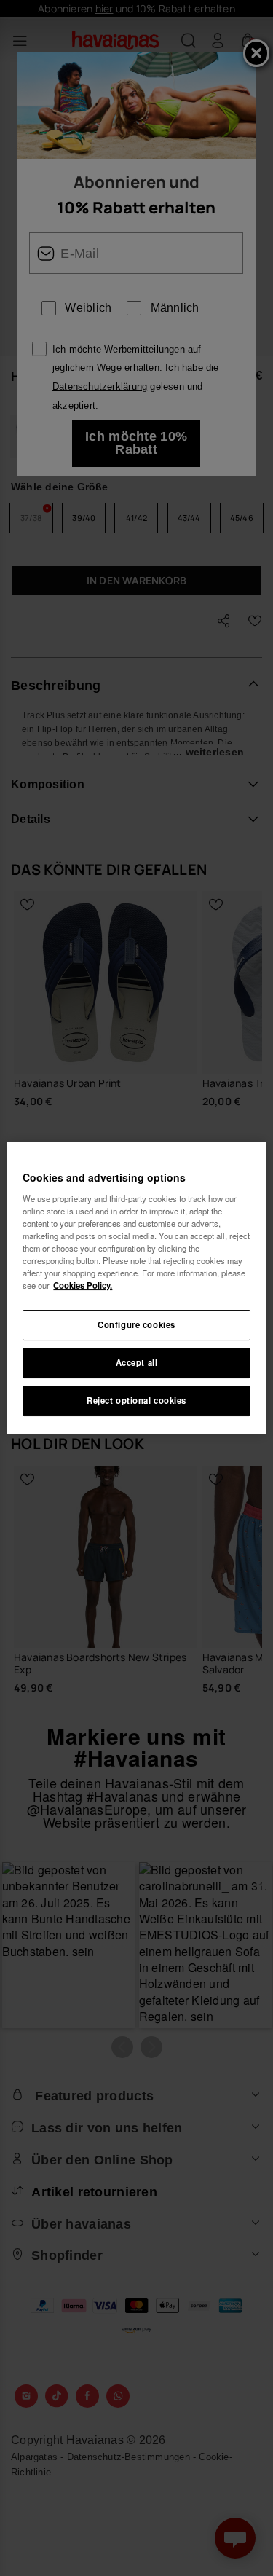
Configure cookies (136, 1324)
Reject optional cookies (136, 1400)
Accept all (137, 1362)
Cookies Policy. (83, 1285)
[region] (136, 1288)
